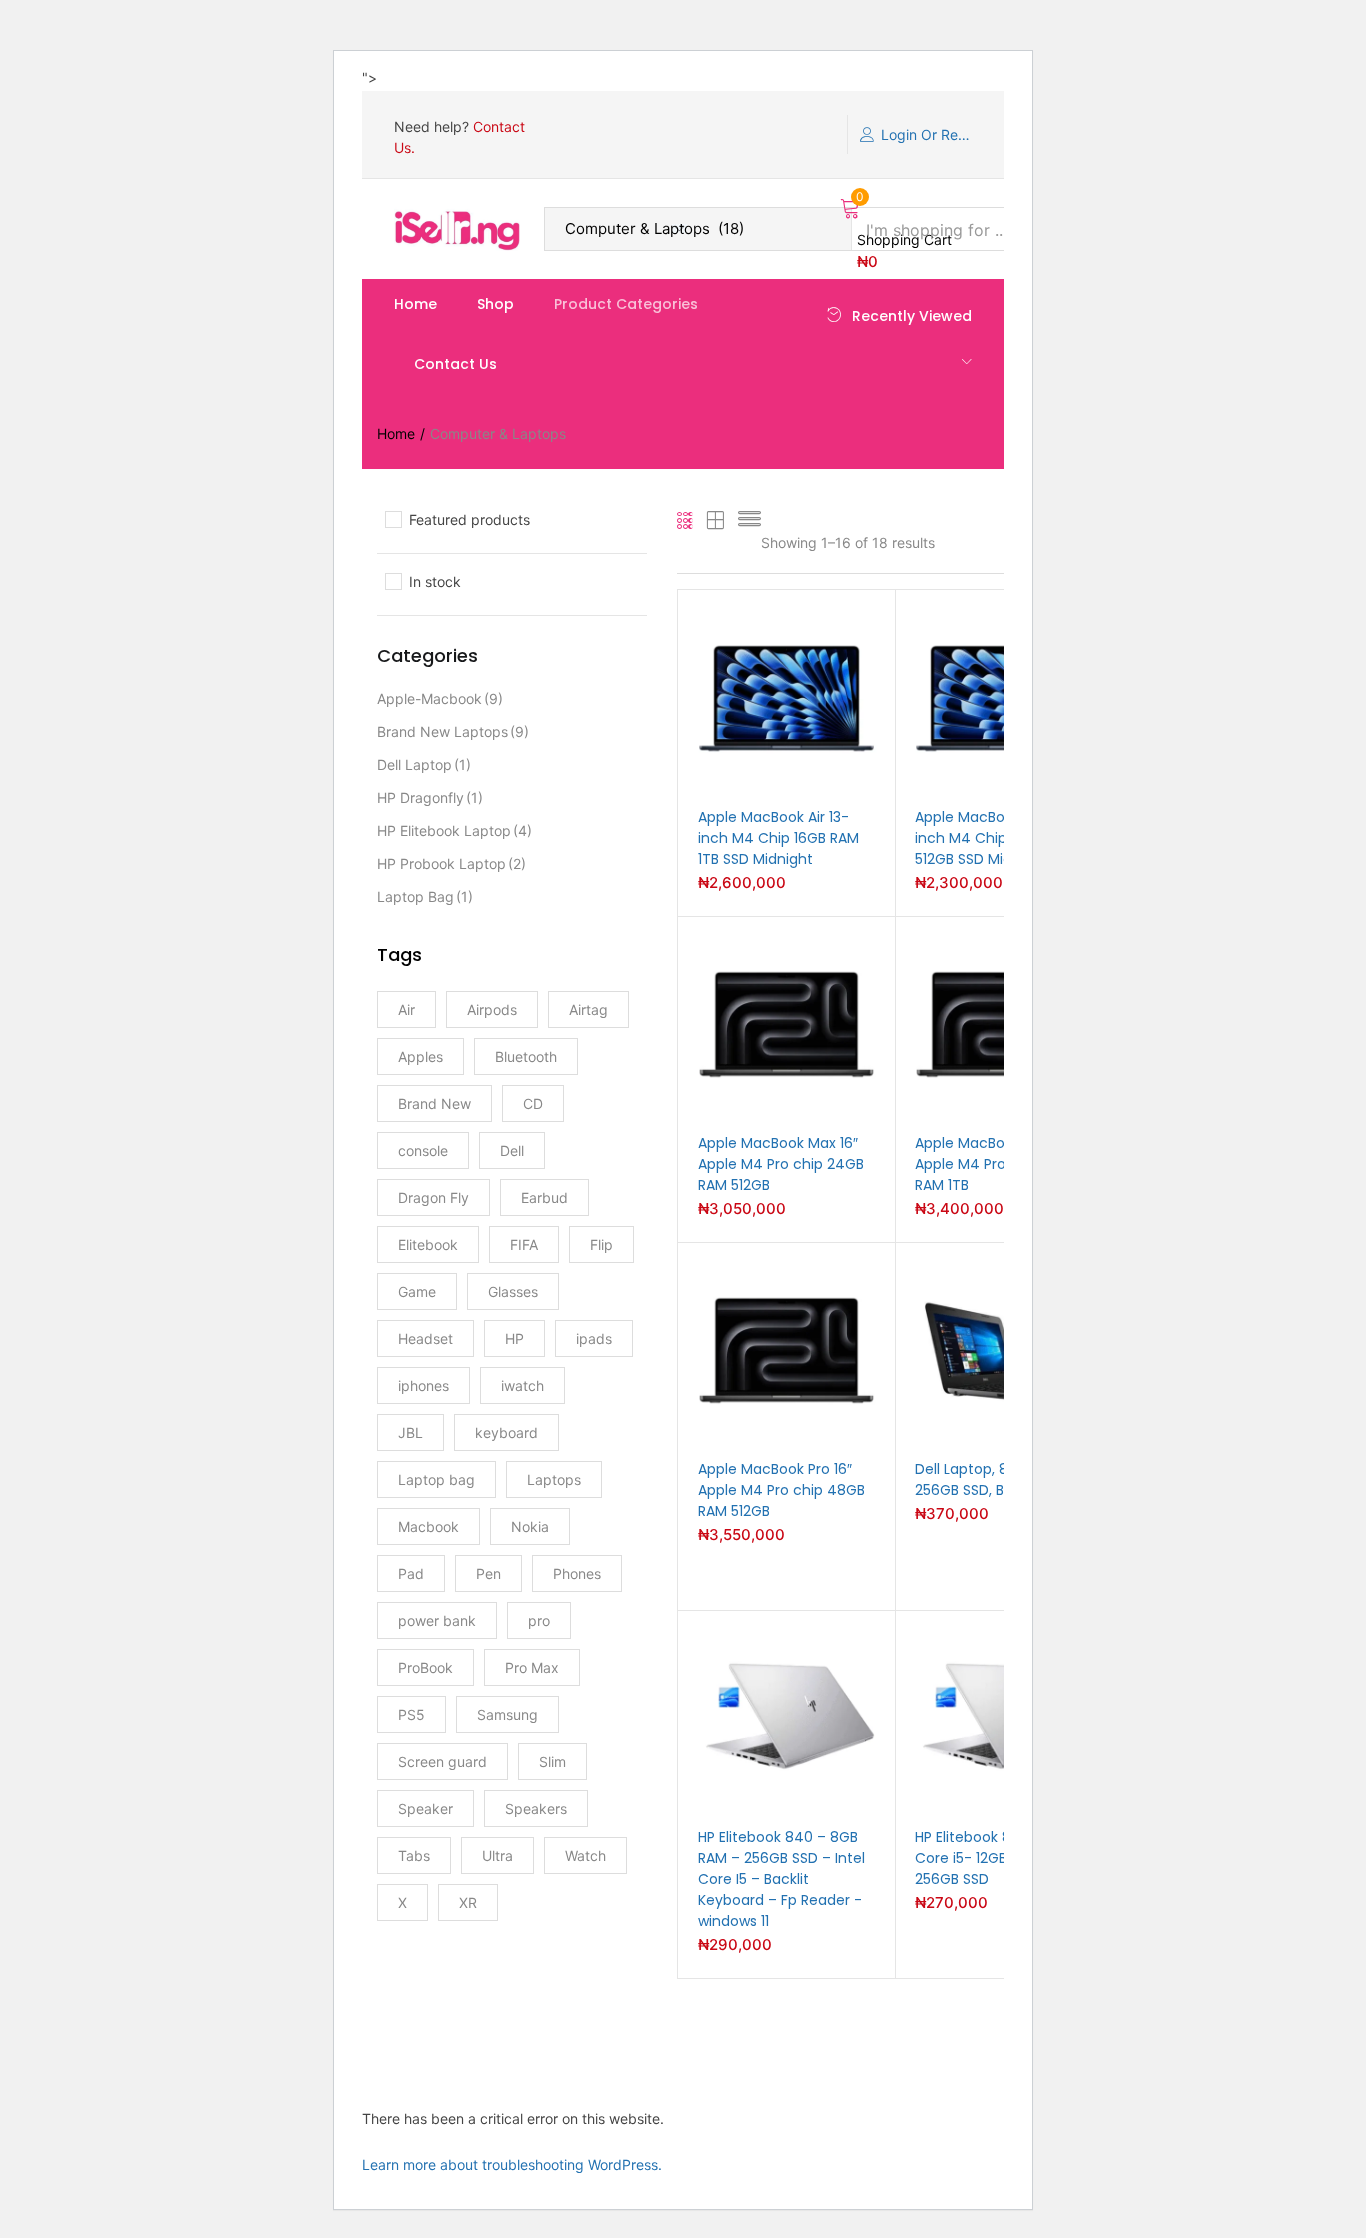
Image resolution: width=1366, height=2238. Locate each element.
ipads (594, 1338)
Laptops (554, 1479)
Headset (425, 1338)
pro (539, 1620)
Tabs (414, 1855)
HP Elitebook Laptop (454, 830)
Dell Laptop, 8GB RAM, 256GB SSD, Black (989, 1479)
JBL (410, 1432)
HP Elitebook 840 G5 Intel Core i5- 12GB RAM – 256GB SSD (1001, 1858)
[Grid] (685, 522)
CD (533, 1103)
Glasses (513, 1291)
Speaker (425, 1808)
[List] (749, 522)
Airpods (492, 1009)
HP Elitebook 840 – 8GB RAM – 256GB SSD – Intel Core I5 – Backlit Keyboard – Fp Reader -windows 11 (781, 1879)
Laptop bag (425, 896)
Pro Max (532, 1667)
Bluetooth (526, 1056)
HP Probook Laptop (451, 863)
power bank (437, 1620)
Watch (585, 1855)
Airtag (588, 1009)
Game (417, 1291)
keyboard (506, 1432)
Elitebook (428, 1244)
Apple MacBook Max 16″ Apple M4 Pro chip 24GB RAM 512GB (781, 1164)
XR (468, 1902)
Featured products (469, 519)
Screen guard (442, 1761)
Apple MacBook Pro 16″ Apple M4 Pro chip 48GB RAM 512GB (781, 1490)
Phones (577, 1573)
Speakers (536, 1808)
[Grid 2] (716, 522)
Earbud (544, 1197)
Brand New (434, 1103)
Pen (488, 1573)
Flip (601, 1244)
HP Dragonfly (430, 797)
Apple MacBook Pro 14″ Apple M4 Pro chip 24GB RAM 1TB (998, 1164)
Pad (411, 1573)
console (423, 1150)
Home (415, 304)
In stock (435, 581)
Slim (552, 1761)
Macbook (428, 1526)
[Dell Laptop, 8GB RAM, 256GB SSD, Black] (1003, 1348)
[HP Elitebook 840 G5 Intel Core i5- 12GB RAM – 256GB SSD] (1003, 1716)
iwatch (522, 1385)
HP (514, 1338)
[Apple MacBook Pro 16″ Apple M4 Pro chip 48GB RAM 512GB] (786, 1348)
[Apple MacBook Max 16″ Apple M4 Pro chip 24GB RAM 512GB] (786, 1022)
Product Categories (626, 304)
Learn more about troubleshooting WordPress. (512, 2164)
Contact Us (455, 364)
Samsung (507, 1714)
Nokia (530, 1526)
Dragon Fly (433, 1197)
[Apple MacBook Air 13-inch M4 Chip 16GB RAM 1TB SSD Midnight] (786, 696)
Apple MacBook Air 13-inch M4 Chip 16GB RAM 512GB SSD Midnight (995, 838)
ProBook (425, 1667)
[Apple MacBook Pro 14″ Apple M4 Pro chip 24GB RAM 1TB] (1003, 1022)
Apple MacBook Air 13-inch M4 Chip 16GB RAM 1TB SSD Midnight (778, 838)
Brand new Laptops (453, 731)
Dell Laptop (424, 764)
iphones (423, 1385)
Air (406, 1009)
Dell (512, 1150)
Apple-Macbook (440, 698)
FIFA (524, 1244)
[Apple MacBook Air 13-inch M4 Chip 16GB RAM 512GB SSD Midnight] (1003, 696)
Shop (495, 304)
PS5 (411, 1714)
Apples (420, 1056)
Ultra (497, 1855)
